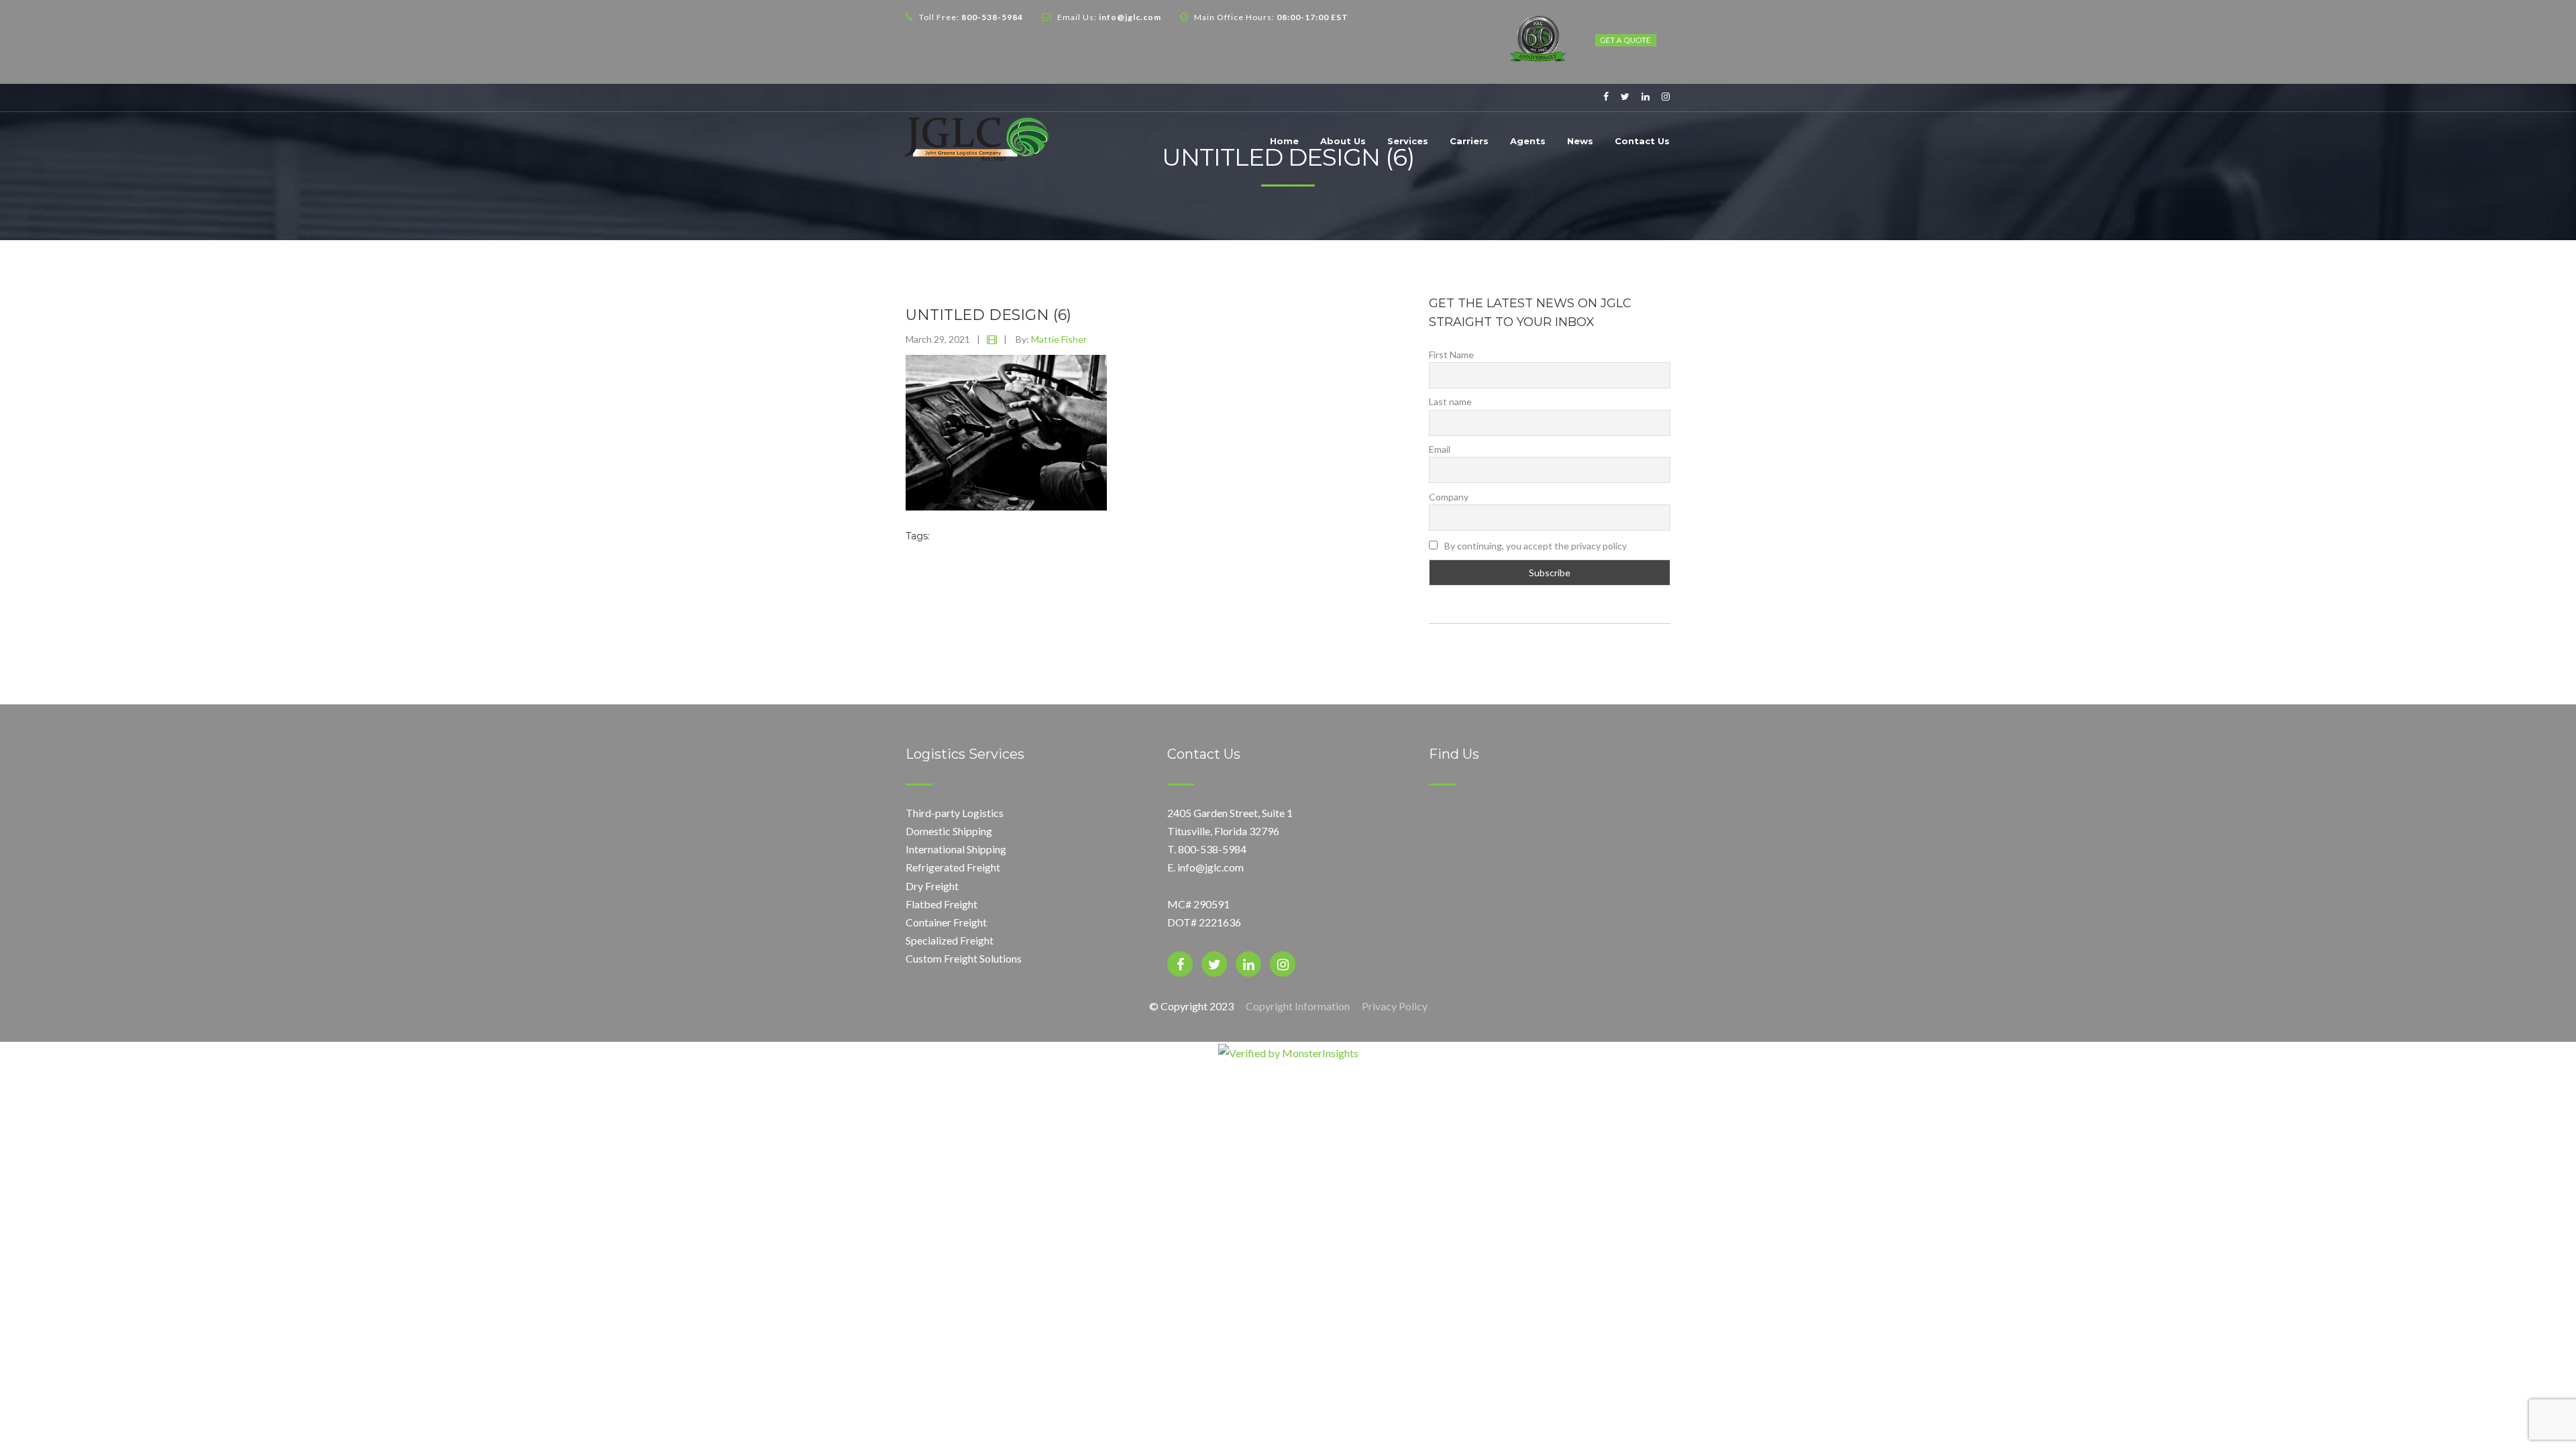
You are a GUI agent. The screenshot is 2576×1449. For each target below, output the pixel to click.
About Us (1343, 141)
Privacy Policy (1395, 1006)
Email (1440, 449)
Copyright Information (1298, 1006)
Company (1449, 497)
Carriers (1469, 141)
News (1580, 141)
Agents (1528, 141)
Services (1408, 141)
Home (1284, 141)
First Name (1451, 355)
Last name (1450, 401)
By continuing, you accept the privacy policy (1535, 546)
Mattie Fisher (1059, 339)
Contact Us (1642, 141)
